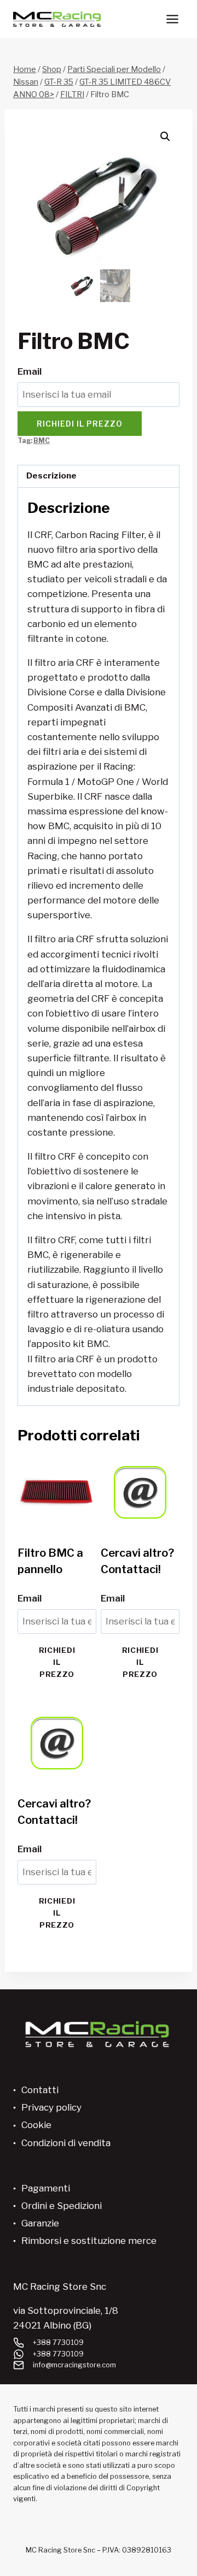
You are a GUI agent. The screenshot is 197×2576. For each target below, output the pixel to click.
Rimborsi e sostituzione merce (89, 2241)
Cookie (36, 2125)
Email (30, 371)
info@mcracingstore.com (74, 2365)
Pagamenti (46, 2188)
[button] (165, 137)
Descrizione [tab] (51, 475)
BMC (42, 441)
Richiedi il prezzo (80, 424)
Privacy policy (51, 2107)
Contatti (40, 2090)
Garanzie (40, 2223)
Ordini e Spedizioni (62, 2206)
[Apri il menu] (172, 19)
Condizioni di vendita (66, 2143)
